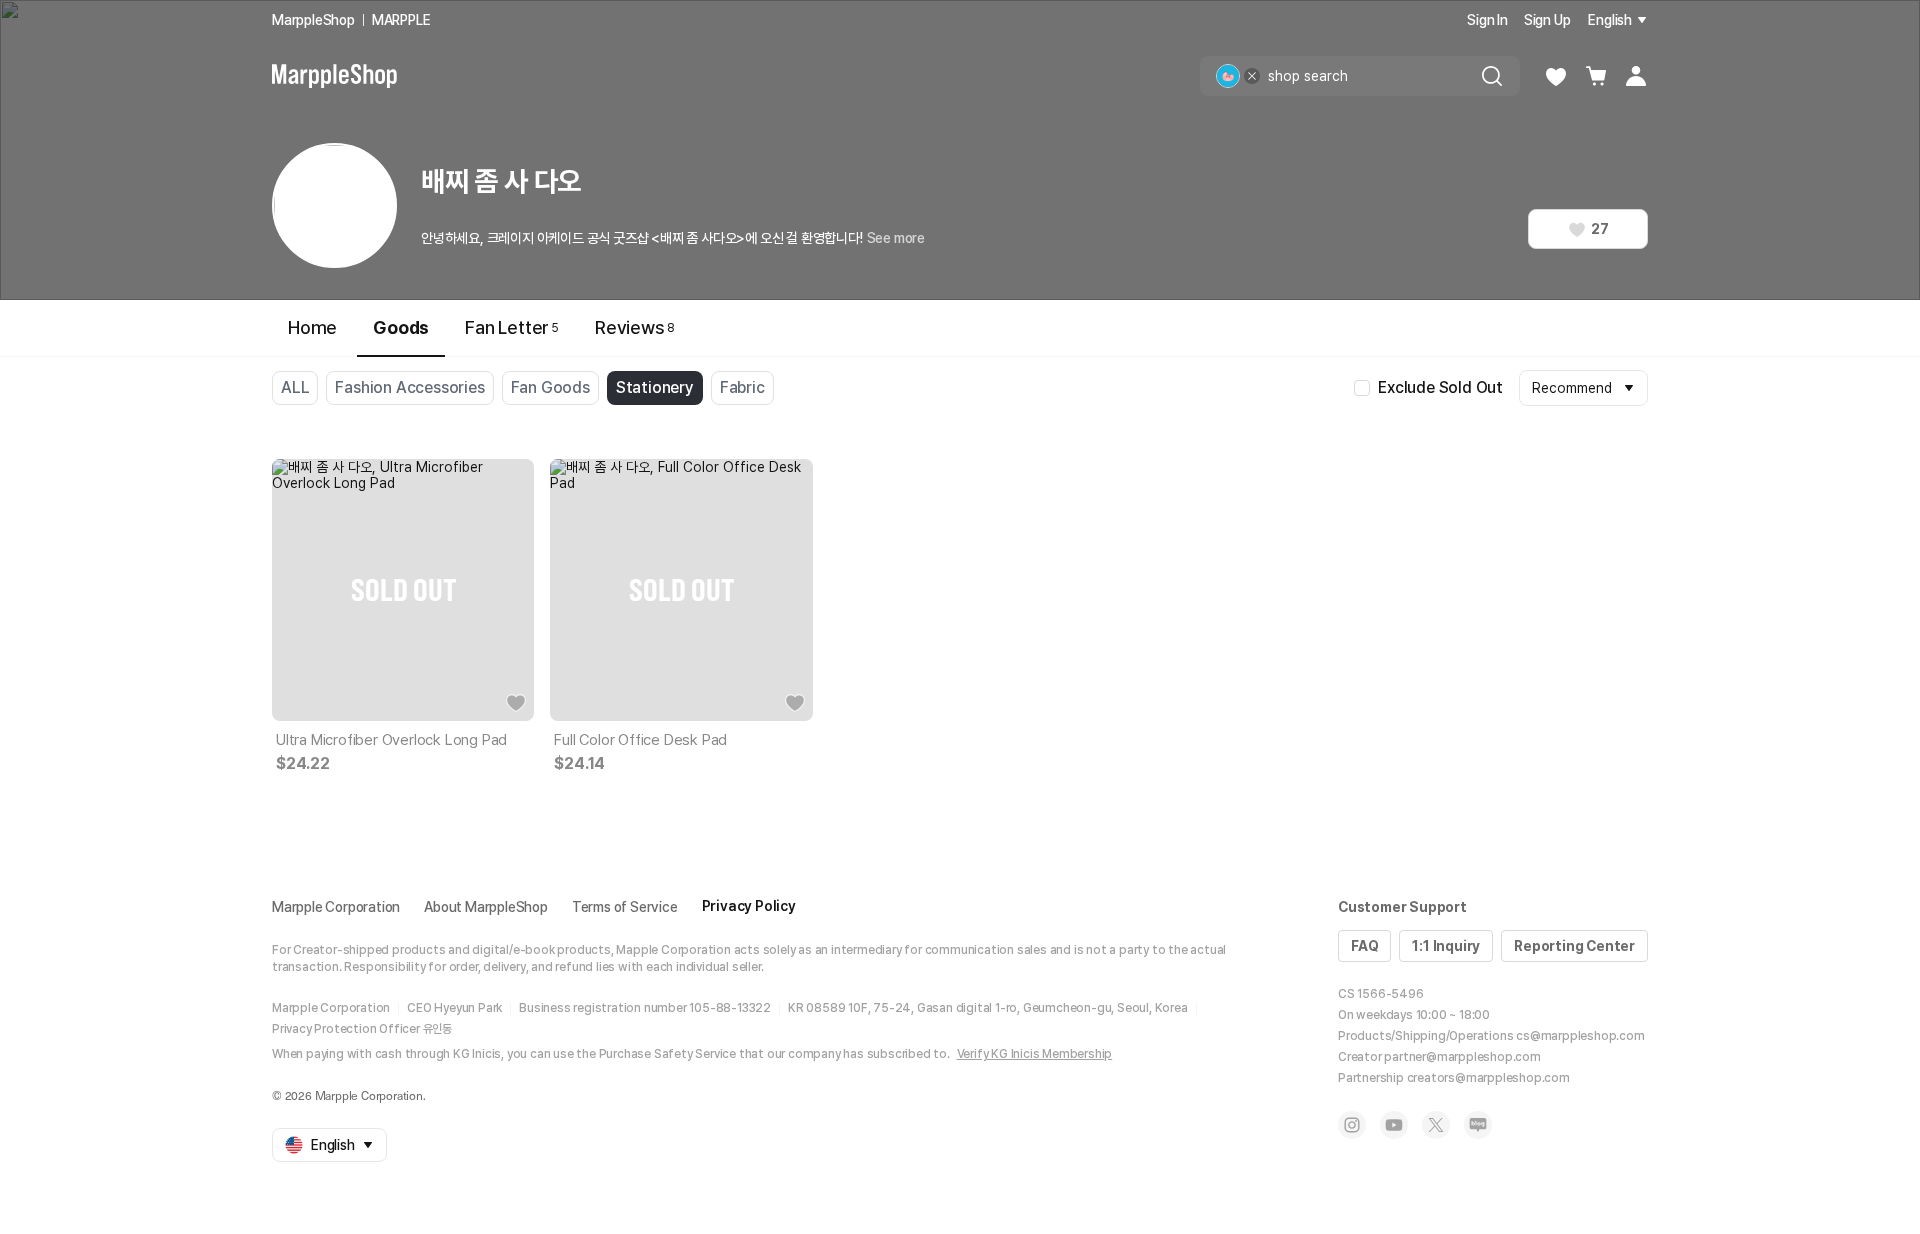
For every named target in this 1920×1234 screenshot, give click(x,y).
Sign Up (1547, 20)
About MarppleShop (486, 907)
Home (312, 327)
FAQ (1364, 946)
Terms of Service (625, 907)
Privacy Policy (749, 906)
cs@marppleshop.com (1580, 1036)
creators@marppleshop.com (1488, 1078)
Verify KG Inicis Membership (1035, 1054)
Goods (401, 327)
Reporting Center (1574, 946)
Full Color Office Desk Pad (640, 740)
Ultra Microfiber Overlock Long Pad (391, 740)
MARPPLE (401, 20)
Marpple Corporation (336, 907)
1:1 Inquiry (1446, 946)
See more (896, 238)
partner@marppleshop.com (1462, 1057)
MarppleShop (313, 20)
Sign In (1487, 20)
